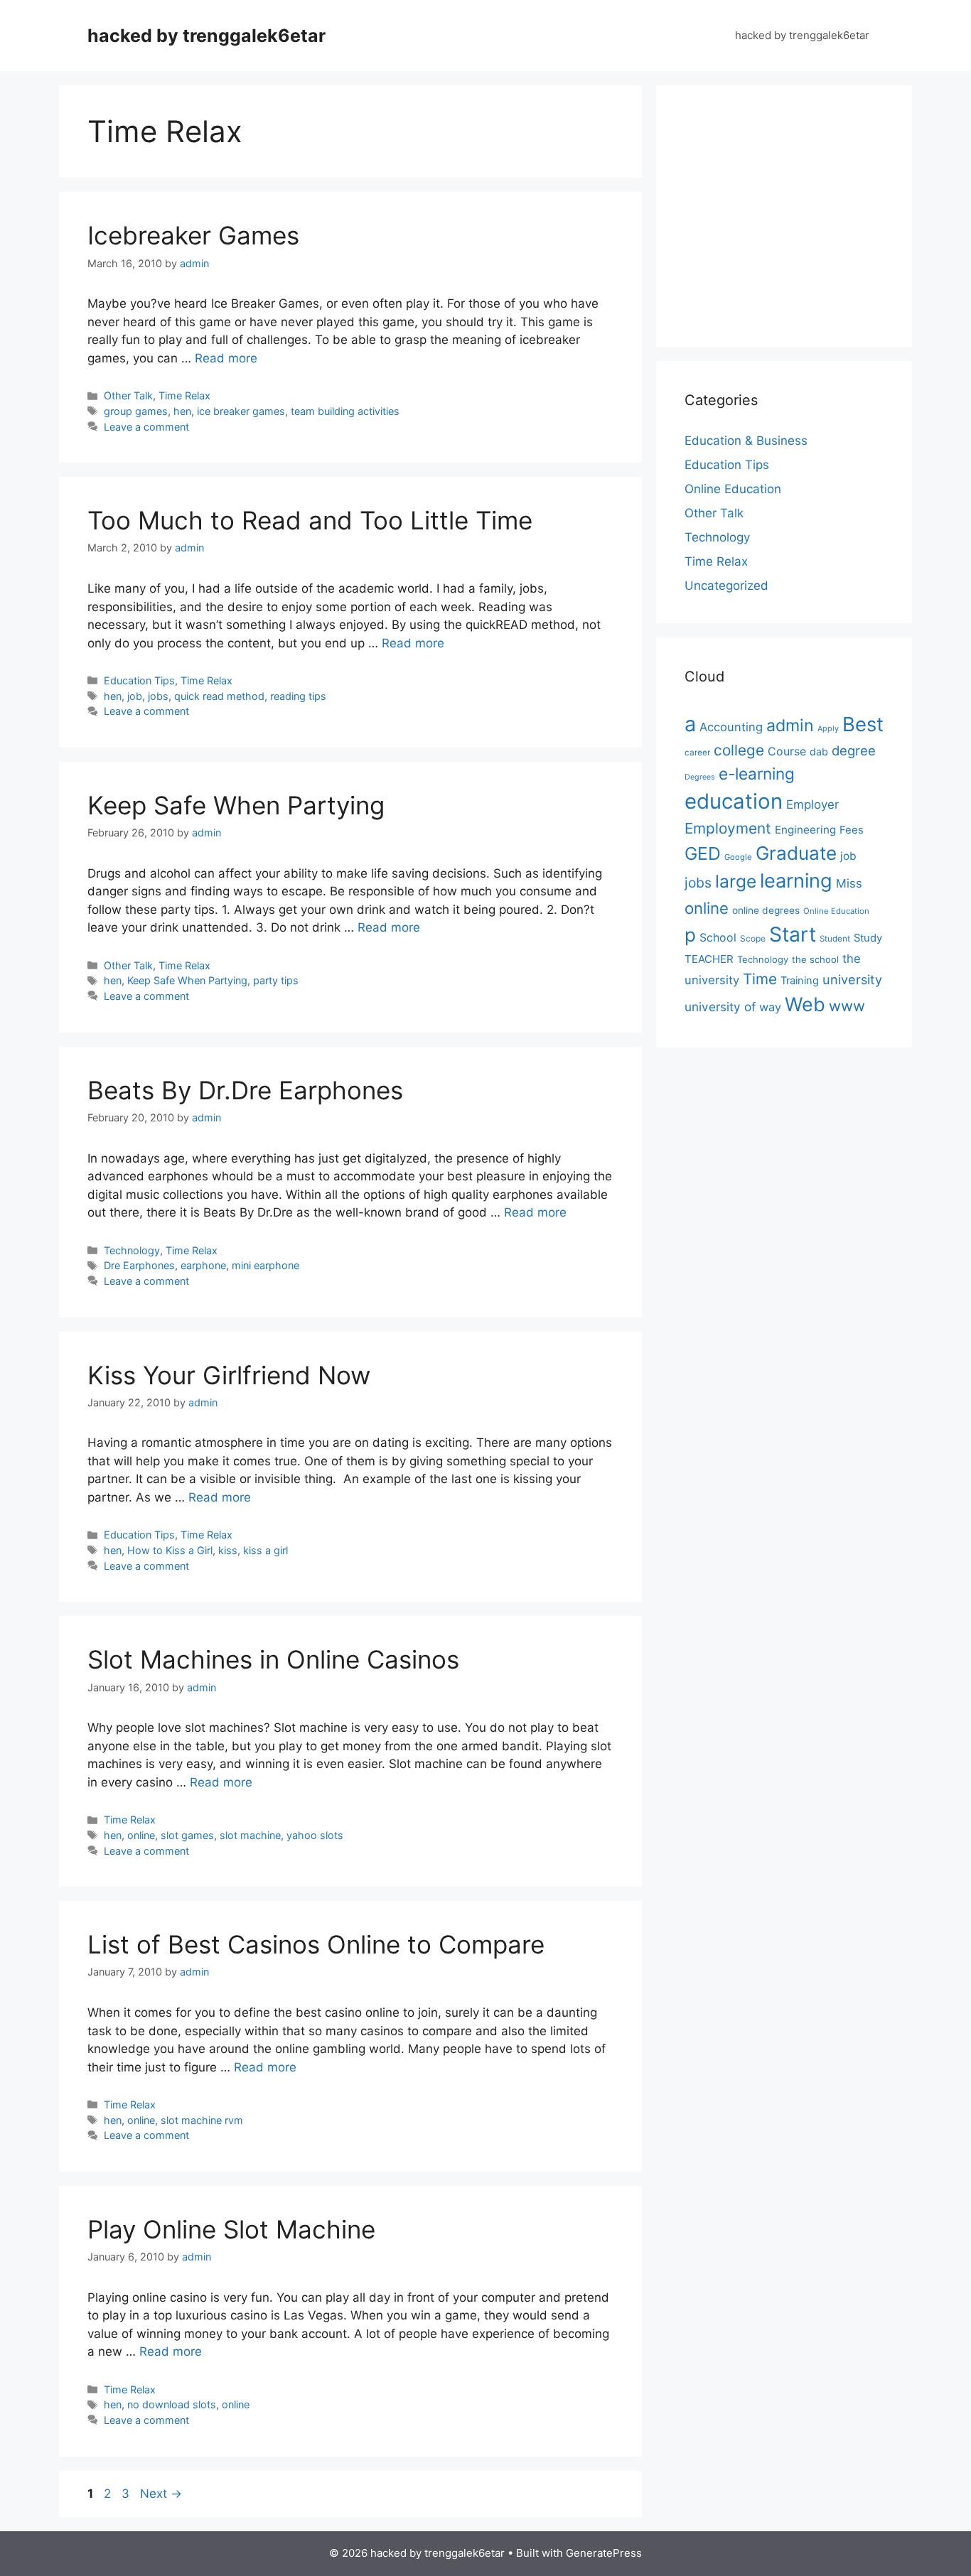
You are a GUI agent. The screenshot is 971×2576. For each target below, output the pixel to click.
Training (800, 981)
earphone (203, 1265)
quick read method (219, 696)
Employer (812, 804)
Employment (728, 828)
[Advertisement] (804, 213)
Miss (849, 883)
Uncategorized (726, 586)
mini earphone (265, 1265)
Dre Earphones (139, 1265)
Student (835, 939)
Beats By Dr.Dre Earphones (245, 1090)
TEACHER (709, 959)
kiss (228, 1550)
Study (868, 938)
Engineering (805, 830)
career (697, 753)
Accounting (731, 727)
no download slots (172, 2404)
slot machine (250, 1835)
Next (161, 2494)
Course (787, 751)
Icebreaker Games (193, 235)
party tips (276, 980)
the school (815, 959)
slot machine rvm (202, 2120)
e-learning (757, 774)
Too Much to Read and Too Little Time (310, 520)
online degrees (766, 910)
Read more (226, 358)
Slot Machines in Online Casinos (273, 1659)
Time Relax (184, 395)
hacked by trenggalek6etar (206, 36)
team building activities (345, 411)
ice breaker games (241, 411)
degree (854, 750)
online (141, 1835)
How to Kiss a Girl (170, 1550)
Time (760, 979)
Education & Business (746, 441)
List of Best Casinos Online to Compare (316, 1944)
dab (819, 751)
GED (703, 853)
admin (790, 725)
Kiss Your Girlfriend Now (229, 1375)
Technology (132, 1250)
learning (796, 881)
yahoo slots (315, 1835)
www (847, 1006)
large (736, 881)
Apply (828, 728)
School (718, 937)
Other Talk (128, 395)
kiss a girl (265, 1550)
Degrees (700, 777)
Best (863, 724)
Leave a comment (146, 427)
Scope (753, 938)
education (734, 801)
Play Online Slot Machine (231, 2229)
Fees (852, 830)
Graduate (796, 853)
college (739, 750)
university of (720, 1007)
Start (793, 934)
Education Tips (139, 680)
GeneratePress (604, 2553)
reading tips (298, 696)
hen (182, 411)
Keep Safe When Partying (236, 805)
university (852, 979)
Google (738, 857)
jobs (158, 696)
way (770, 1007)
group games (136, 411)
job (135, 696)
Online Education (733, 489)
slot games (187, 1835)
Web (805, 1004)
